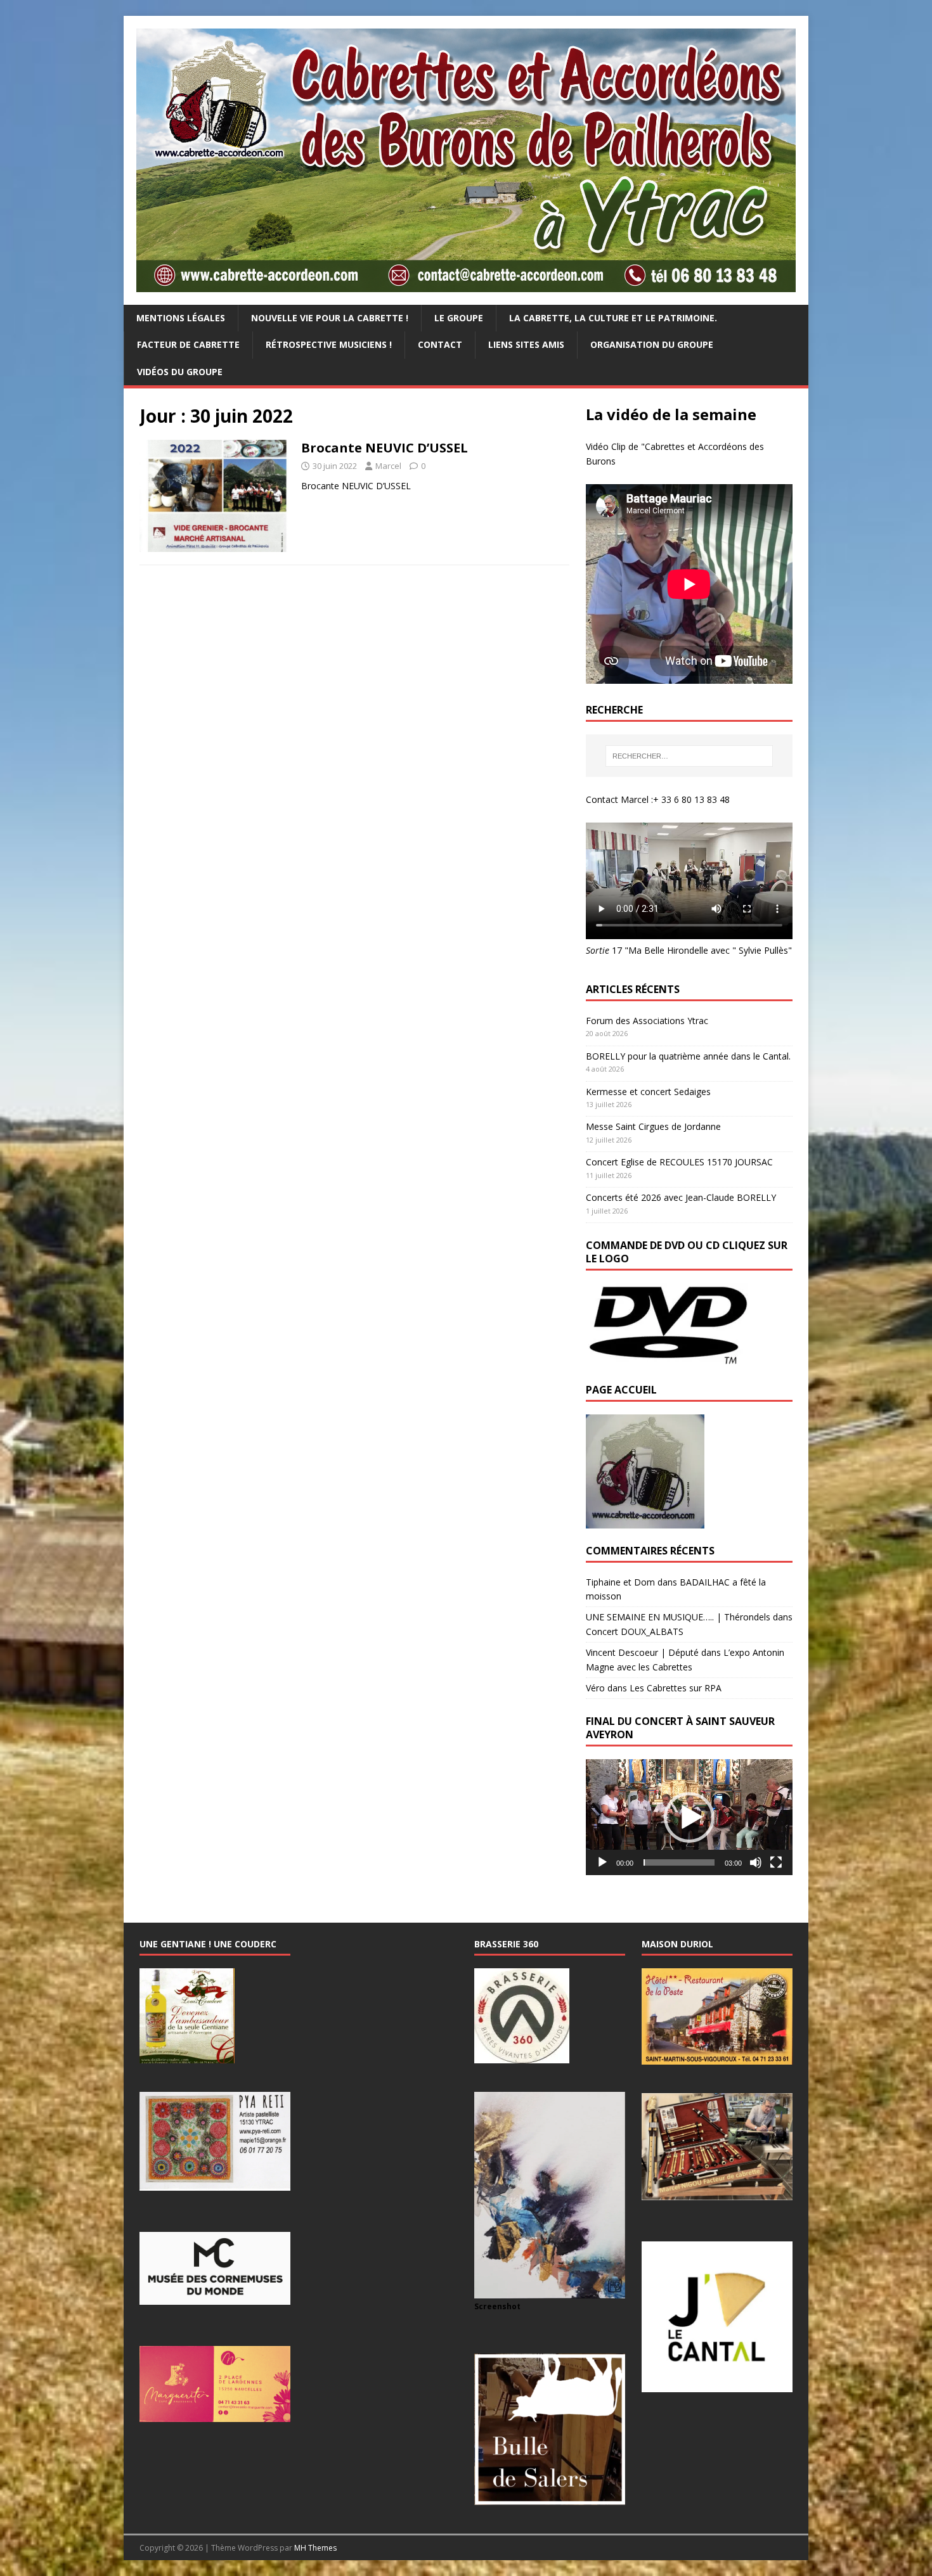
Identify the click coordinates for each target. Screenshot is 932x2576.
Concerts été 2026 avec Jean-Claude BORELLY (681, 1197)
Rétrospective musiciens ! (329, 344)
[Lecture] (602, 1862)
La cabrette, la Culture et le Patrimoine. (613, 318)
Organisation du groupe (652, 344)
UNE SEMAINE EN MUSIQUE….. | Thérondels (678, 1617)
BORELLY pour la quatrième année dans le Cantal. (688, 1056)
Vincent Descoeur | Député (642, 1652)
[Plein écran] (776, 1862)
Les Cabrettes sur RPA (676, 1688)
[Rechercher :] (689, 756)
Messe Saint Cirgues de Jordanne (653, 1126)
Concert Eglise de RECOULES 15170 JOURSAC (679, 1162)
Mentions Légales (181, 318)
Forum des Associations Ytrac (647, 1021)
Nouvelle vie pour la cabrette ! (330, 318)
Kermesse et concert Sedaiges (648, 1092)
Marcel (388, 466)
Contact (440, 344)
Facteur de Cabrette (188, 344)
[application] (689, 1817)
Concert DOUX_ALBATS (635, 1631)
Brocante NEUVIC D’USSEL (385, 448)
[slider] (679, 1862)
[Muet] (756, 1862)
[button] (689, 1817)
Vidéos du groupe (180, 372)
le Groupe (459, 318)
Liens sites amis (526, 344)
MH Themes (315, 2548)
